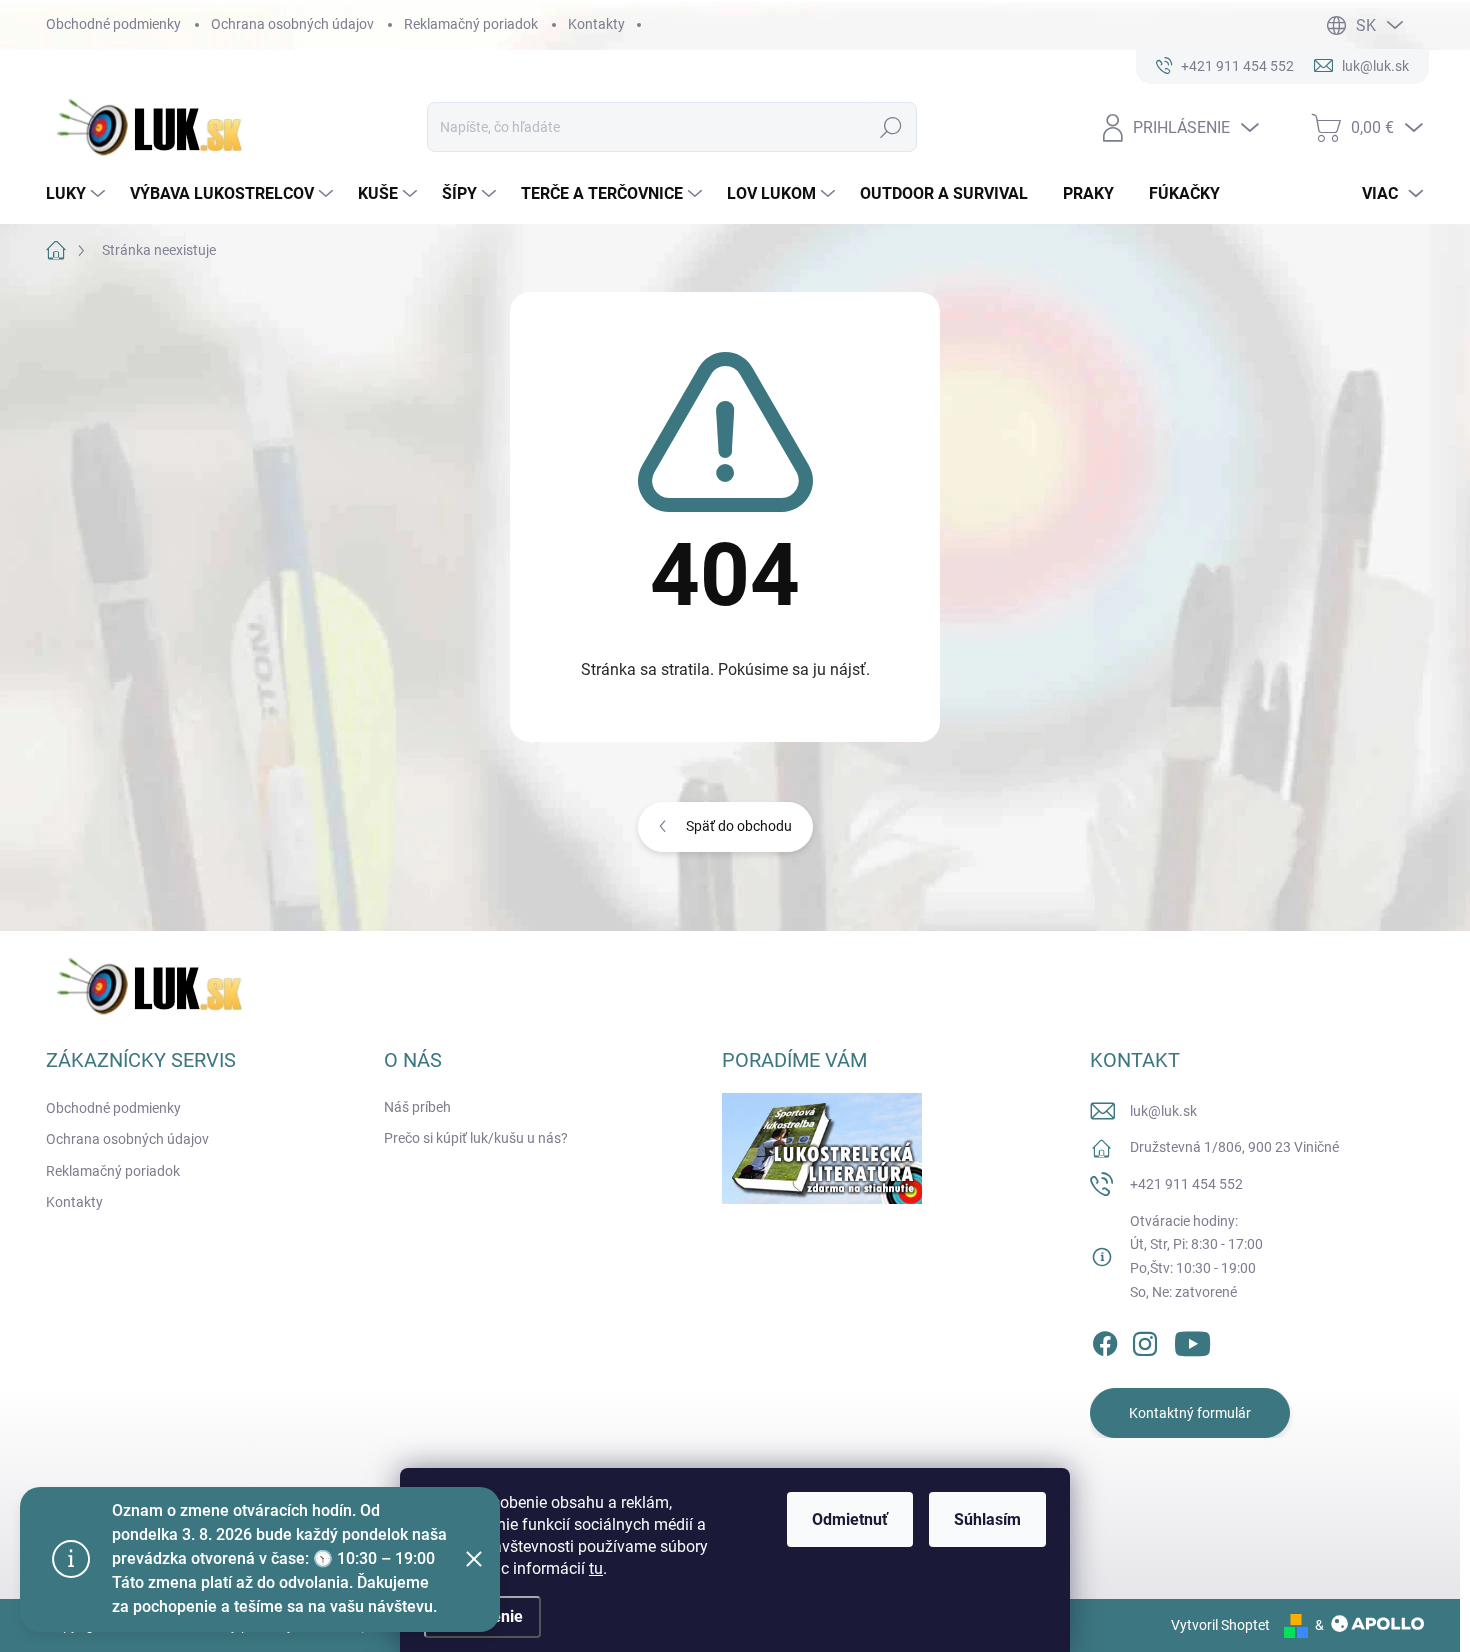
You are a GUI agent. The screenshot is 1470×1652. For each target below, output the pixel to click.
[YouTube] (1192, 1340)
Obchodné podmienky (113, 24)
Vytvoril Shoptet (1220, 1625)
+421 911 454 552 (1186, 1184)
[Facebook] (1105, 1340)
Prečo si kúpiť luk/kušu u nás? (476, 1138)
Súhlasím (987, 1519)
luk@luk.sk (1163, 1111)
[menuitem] (78, 194)
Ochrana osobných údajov (292, 24)
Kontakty (596, 24)
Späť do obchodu (739, 826)
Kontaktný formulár (1190, 1413)
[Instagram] (1145, 1340)
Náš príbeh (417, 1107)
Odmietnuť (850, 1519)
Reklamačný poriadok (471, 24)
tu (596, 1568)
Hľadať (891, 127)
